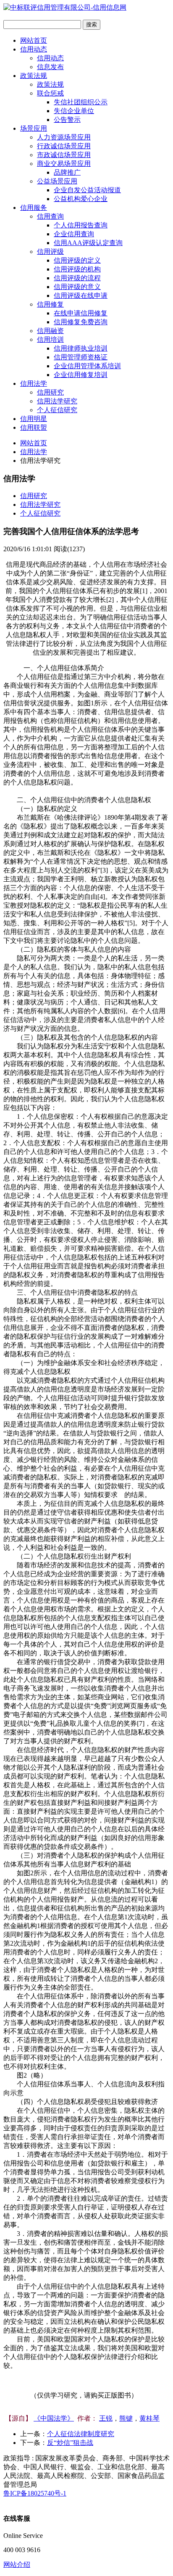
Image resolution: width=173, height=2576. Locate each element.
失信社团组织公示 (81, 102)
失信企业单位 (74, 111)
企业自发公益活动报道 (87, 190)
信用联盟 (34, 427)
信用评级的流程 (77, 278)
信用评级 (50, 252)
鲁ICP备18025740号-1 (35, 2493)
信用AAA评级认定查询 (88, 243)
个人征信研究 (57, 410)
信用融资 (50, 331)
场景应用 (34, 128)
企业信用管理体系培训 (87, 366)
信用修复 (50, 304)
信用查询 (50, 216)
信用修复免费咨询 (81, 322)
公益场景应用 (57, 181)
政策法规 (34, 76)
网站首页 (34, 40)
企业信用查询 (74, 234)
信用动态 (34, 49)
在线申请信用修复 (81, 313)
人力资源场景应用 (64, 137)
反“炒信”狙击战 (70, 2443)
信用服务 (34, 208)
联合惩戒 (50, 93)
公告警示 (67, 120)
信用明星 (34, 419)
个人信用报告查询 (81, 225)
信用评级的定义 (77, 260)
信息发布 (50, 67)
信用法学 (34, 383)
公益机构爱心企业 (81, 199)
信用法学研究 (57, 401)
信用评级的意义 (77, 287)
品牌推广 (67, 172)
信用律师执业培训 (81, 348)
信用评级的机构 (77, 269)
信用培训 (50, 339)
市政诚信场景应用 (64, 155)
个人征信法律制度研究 (81, 2434)
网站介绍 (17, 2564)
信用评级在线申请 (81, 296)
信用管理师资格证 (81, 357)
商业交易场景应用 (64, 164)
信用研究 (50, 392)
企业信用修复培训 (81, 375)
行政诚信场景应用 (64, 146)
